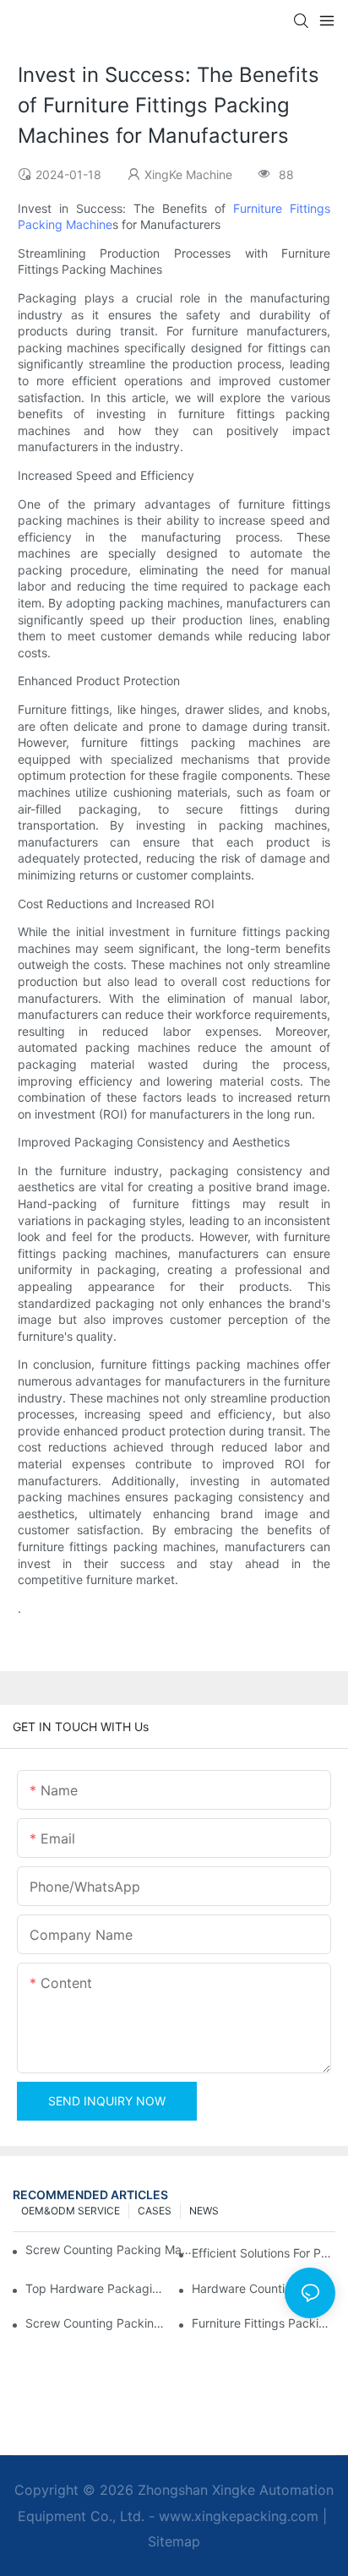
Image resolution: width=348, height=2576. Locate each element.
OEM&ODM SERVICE (71, 2211)
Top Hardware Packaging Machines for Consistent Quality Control (97, 2288)
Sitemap (174, 2541)
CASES (155, 2211)
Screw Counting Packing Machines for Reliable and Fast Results (111, 2249)
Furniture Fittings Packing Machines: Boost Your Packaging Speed (264, 2323)
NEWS (204, 2211)
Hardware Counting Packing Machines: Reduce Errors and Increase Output (264, 2288)
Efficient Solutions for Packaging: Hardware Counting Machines (264, 2253)
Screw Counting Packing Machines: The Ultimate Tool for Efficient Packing (97, 2323)
